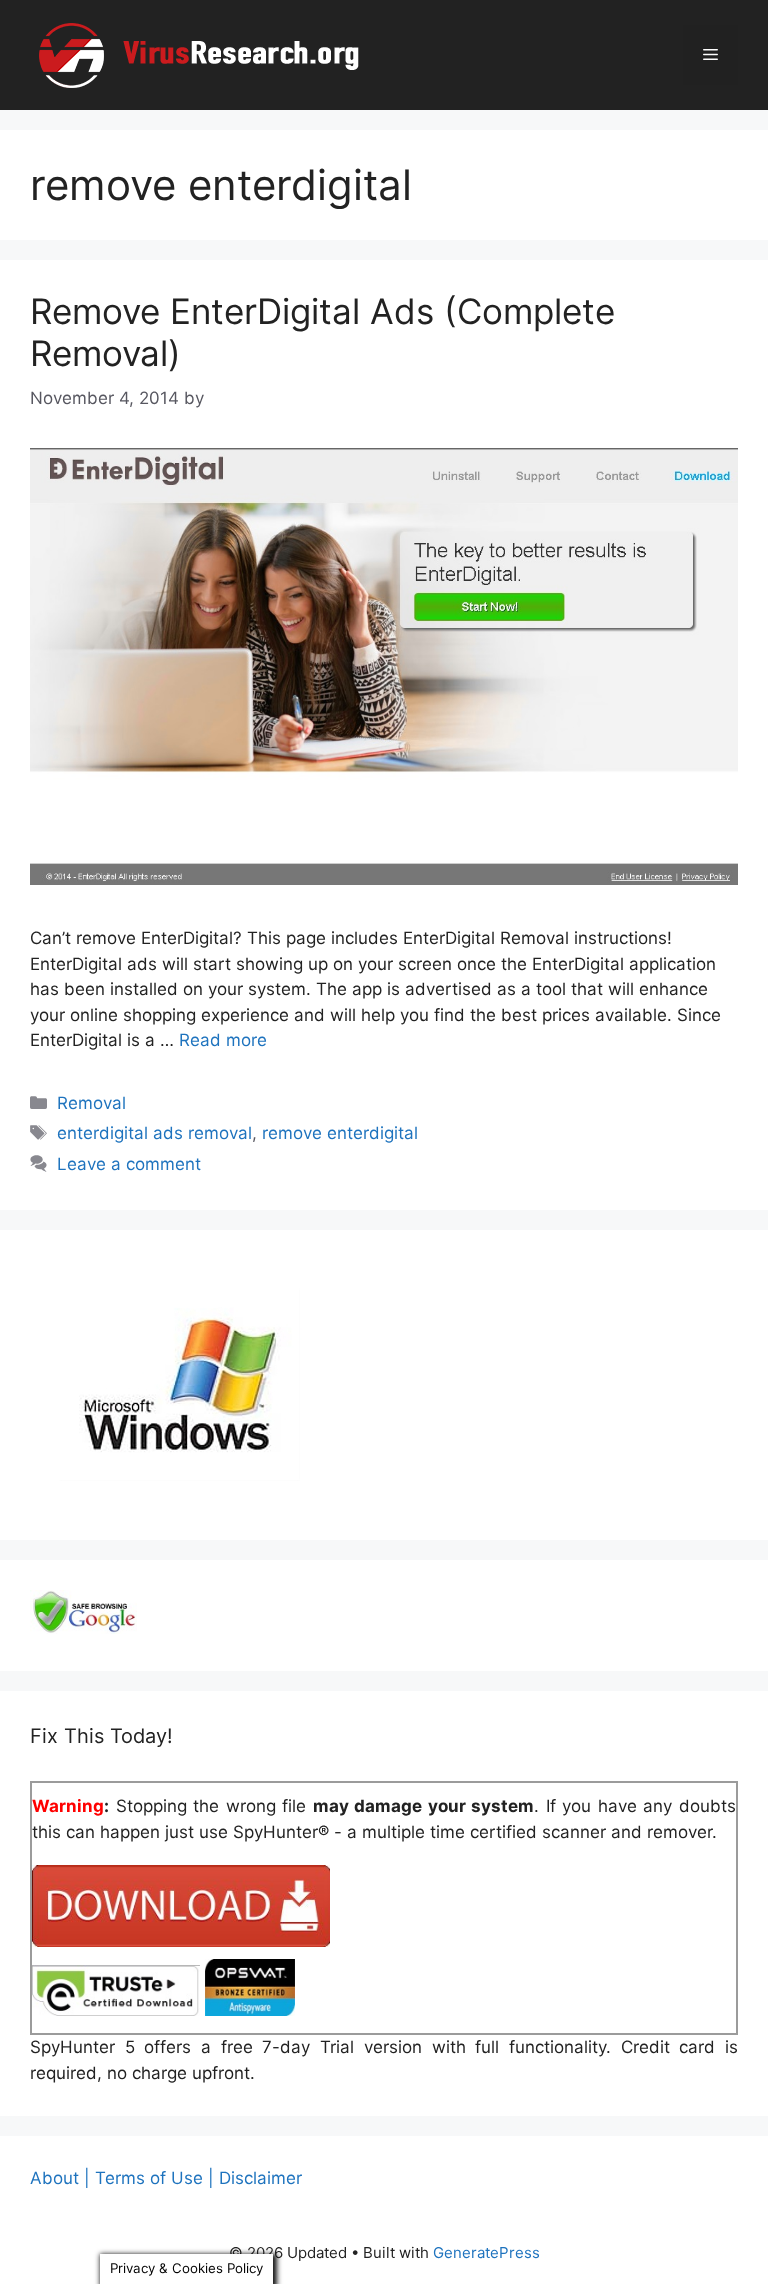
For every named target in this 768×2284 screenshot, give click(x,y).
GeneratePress (486, 2252)
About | (60, 2178)
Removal (91, 1103)
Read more (223, 1040)
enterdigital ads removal (154, 1133)
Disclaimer (260, 2178)
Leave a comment (129, 1164)
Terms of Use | (154, 2178)
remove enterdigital (340, 1133)
